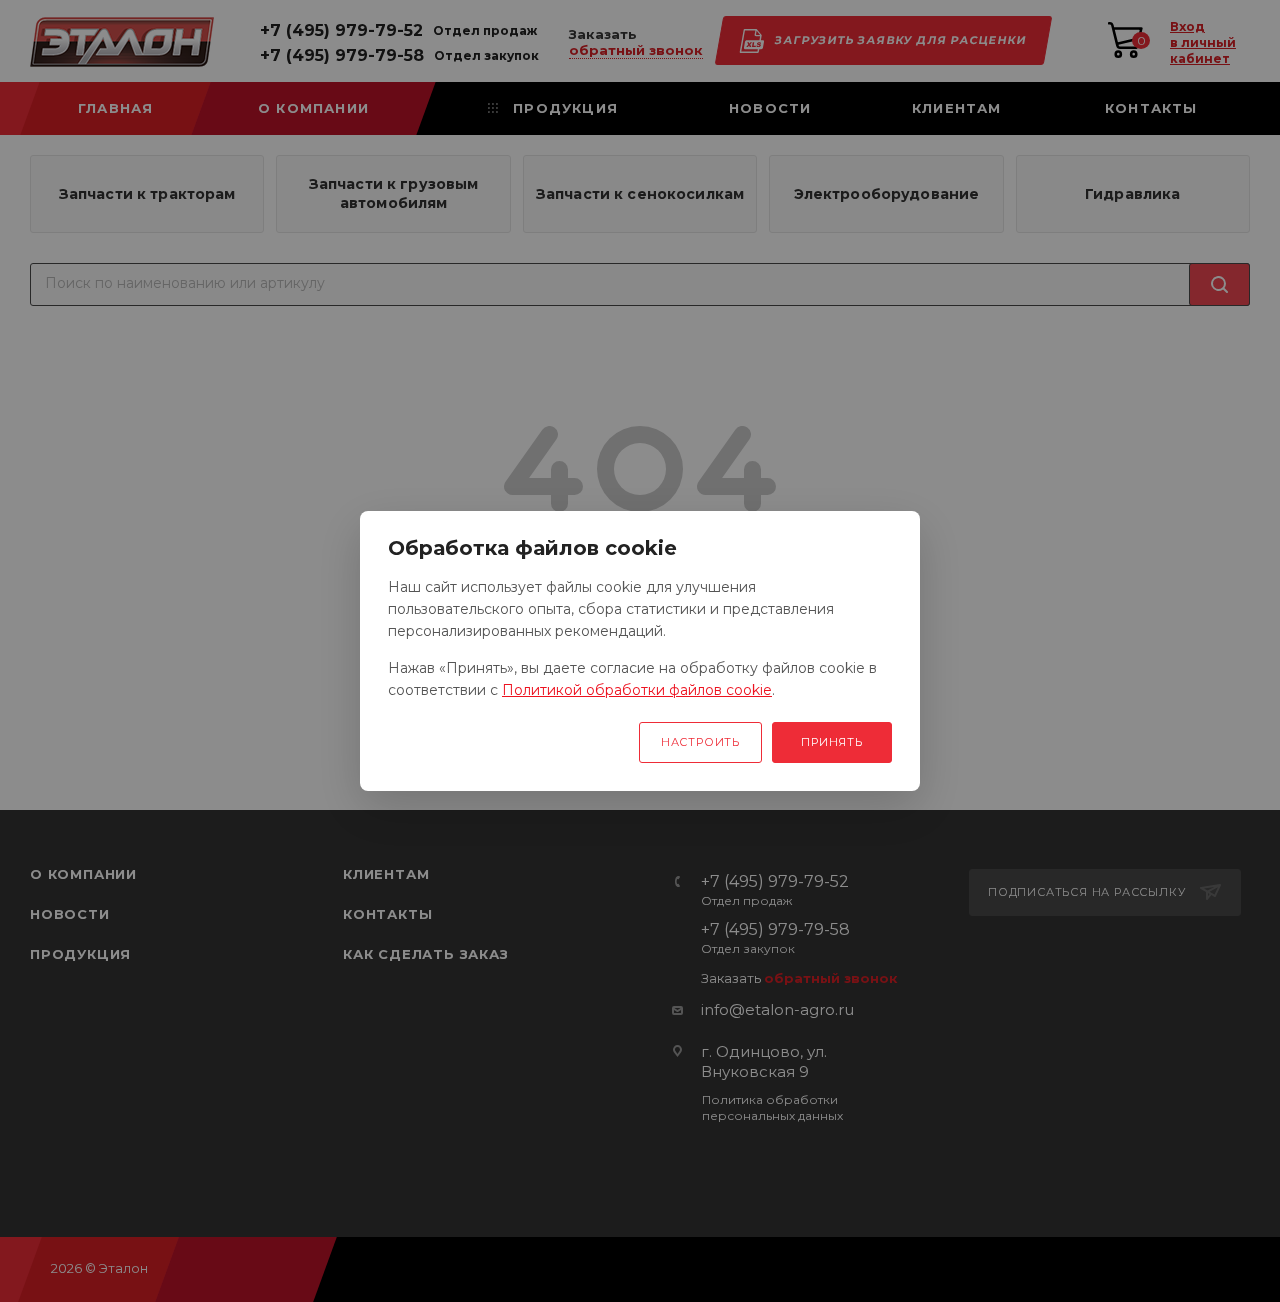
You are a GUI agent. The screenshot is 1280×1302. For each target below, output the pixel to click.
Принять (832, 742)
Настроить (700, 742)
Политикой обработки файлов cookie (637, 690)
